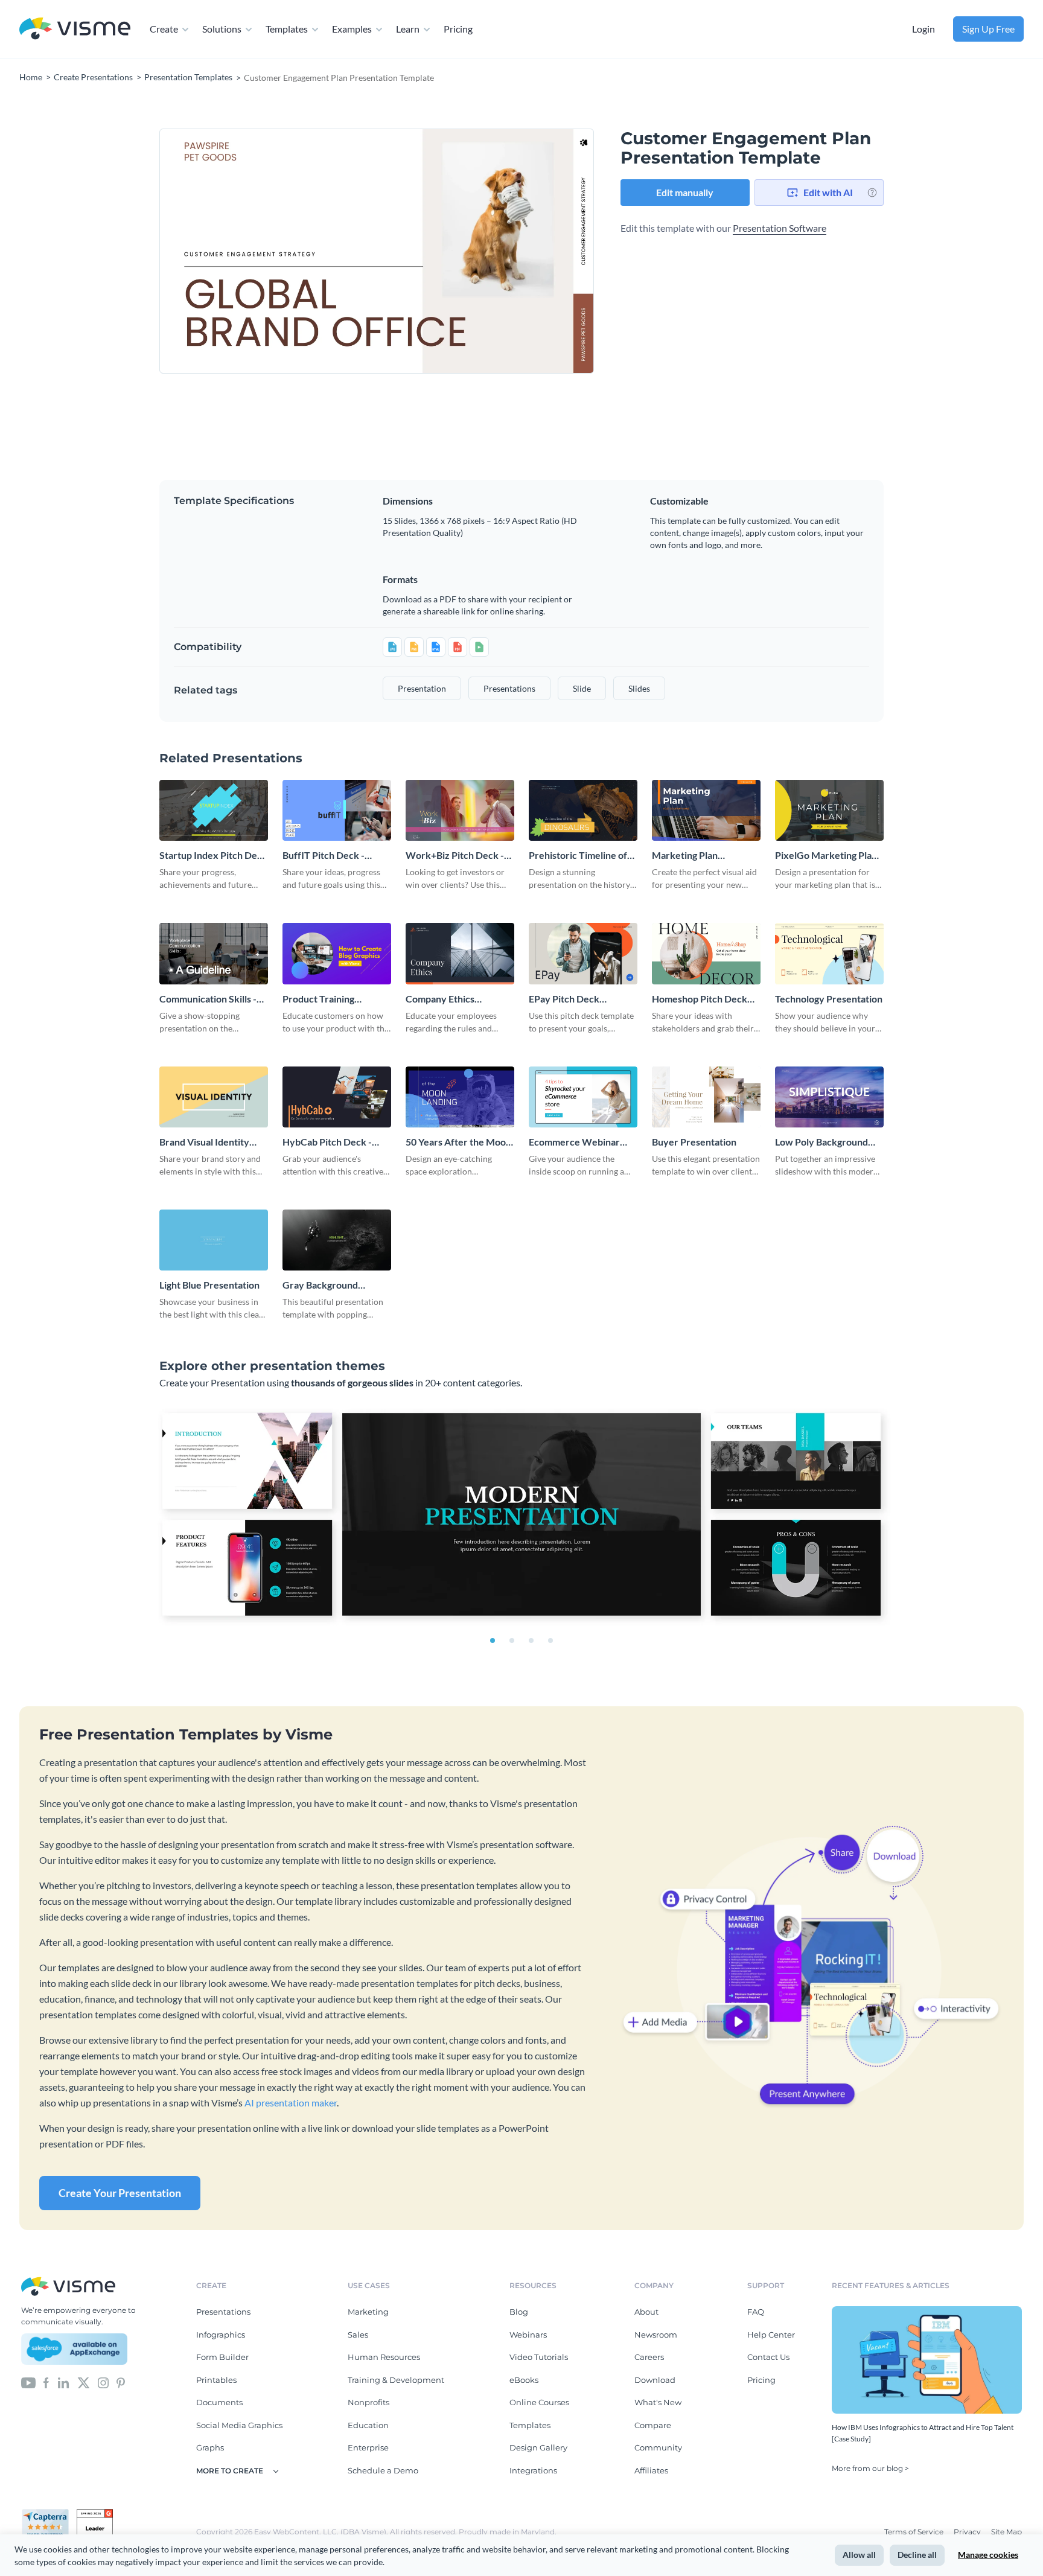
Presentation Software (780, 228)
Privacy (968, 2532)
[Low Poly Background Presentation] (829, 1097)
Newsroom (656, 2335)
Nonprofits (368, 2402)
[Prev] (268, 251)
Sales (358, 2335)
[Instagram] (103, 2382)
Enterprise (368, 2447)
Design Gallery (538, 2447)
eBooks (524, 2380)
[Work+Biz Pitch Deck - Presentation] (460, 810)
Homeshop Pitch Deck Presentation (700, 999)
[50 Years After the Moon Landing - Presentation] (460, 1097)
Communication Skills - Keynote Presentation (208, 999)
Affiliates (651, 2470)
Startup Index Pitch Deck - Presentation (213, 856)
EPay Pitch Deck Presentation (564, 999)
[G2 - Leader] (95, 2514)
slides (639, 688)
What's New (658, 2402)
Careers (649, 2357)
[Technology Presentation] (829, 953)
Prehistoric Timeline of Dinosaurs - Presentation (582, 856)
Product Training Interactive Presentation (336, 999)
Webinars (528, 2335)
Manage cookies (988, 2555)
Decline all (917, 2555)
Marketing (368, 2312)
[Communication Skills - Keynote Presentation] (214, 953)
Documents (219, 2402)
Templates (287, 29)
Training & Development (396, 2380)
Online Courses (539, 2402)
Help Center (771, 2335)
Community (658, 2447)
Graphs (210, 2447)
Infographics (221, 2335)
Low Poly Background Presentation (821, 1142)
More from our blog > (870, 2468)
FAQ (756, 2312)
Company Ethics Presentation (440, 999)
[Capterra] (49, 2514)
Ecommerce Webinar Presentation (574, 1142)
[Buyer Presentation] (706, 1097)
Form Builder (222, 2357)
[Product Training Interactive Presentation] (337, 953)
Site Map (1006, 2532)
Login (923, 29)
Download (655, 2380)
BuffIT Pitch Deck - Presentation (324, 856)
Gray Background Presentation (320, 1285)
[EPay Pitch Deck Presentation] (583, 953)
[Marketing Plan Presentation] (706, 810)
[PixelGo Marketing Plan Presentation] (829, 810)
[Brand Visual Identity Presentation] (214, 1097)
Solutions (222, 29)
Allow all (859, 2555)
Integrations (533, 2470)
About (646, 2312)
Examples (352, 29)
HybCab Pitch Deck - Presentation (327, 1142)
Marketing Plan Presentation (685, 856)
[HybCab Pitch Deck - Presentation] (337, 1097)
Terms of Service (915, 2532)
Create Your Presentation (120, 2193)
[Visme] (75, 29)
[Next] (485, 251)
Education (368, 2425)
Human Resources (384, 2357)
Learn (408, 29)
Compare (653, 2425)
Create (164, 29)
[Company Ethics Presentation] (460, 953)
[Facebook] (46, 2382)
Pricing (458, 29)
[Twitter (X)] (84, 2382)
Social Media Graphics (239, 2425)
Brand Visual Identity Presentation (204, 1142)
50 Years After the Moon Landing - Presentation (458, 1142)
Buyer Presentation (694, 1142)
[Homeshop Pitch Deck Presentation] (706, 953)
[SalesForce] (74, 2349)
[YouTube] (28, 2382)
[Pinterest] (121, 2382)
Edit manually (685, 192)
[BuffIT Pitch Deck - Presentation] (337, 810)
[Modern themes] (521, 1517)
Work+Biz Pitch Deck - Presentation (455, 856)
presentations (509, 688)
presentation (422, 688)
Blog (519, 2312)
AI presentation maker (291, 2103)
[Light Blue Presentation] (214, 1240)
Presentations (223, 2312)
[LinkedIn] (63, 2382)
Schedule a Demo (383, 2470)
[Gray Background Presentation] (337, 1240)
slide (582, 688)
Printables (216, 2380)
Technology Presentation (829, 999)
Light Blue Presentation (209, 1285)
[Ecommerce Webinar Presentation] (583, 1097)
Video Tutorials (539, 2357)
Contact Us (768, 2357)
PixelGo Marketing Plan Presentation (826, 856)
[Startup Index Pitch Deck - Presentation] (214, 810)
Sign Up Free (988, 29)
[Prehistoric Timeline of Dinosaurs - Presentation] (583, 810)
